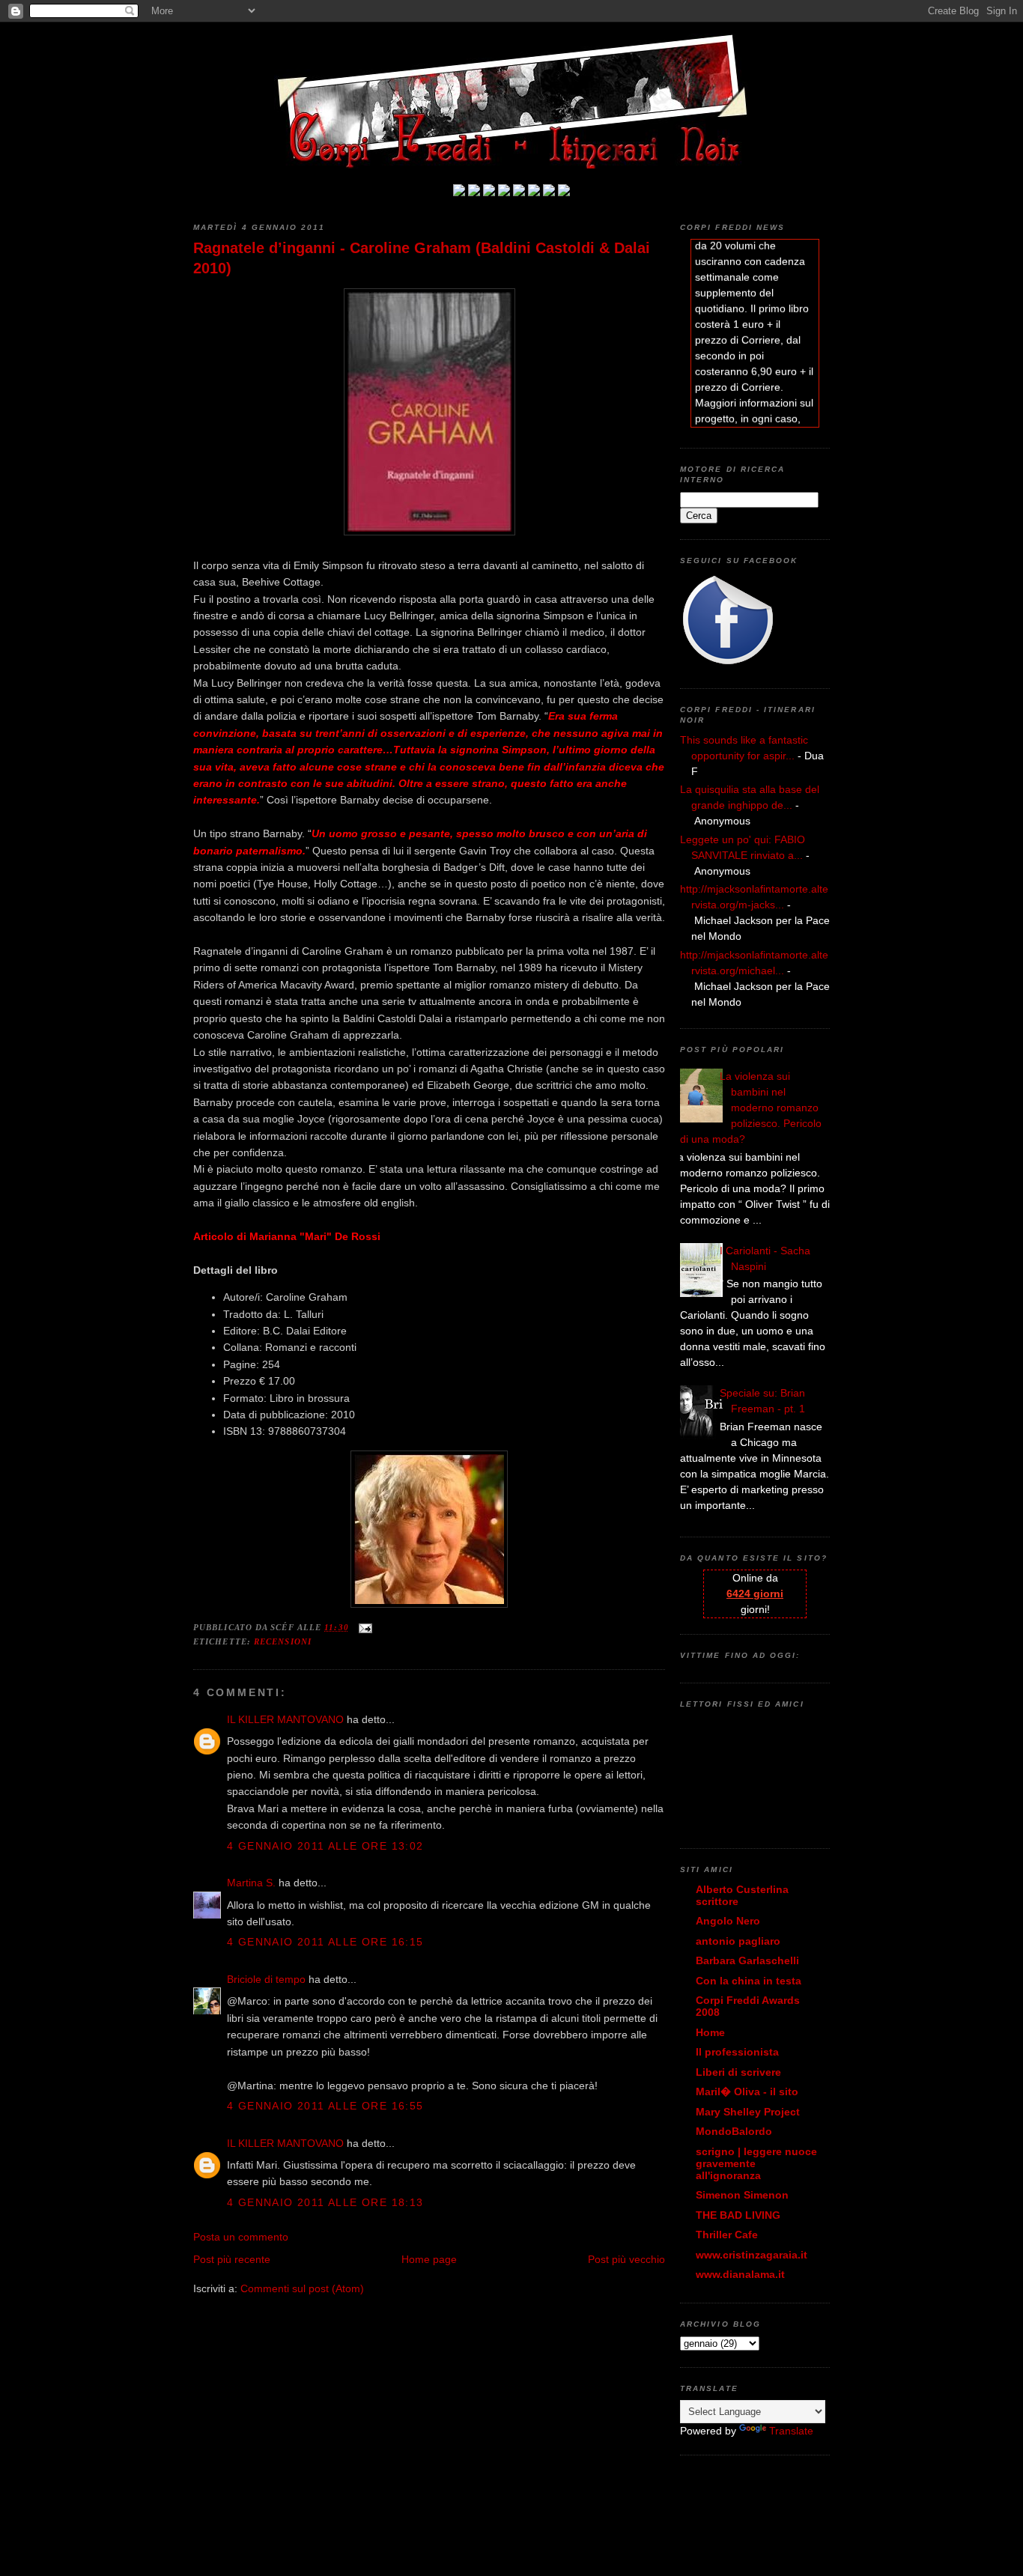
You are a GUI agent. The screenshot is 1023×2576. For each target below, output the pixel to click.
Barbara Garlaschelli (747, 1960)
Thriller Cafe (727, 2235)
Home (710, 2032)
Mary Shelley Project (748, 2112)
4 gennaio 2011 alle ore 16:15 (325, 1942)
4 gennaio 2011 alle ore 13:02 (325, 1846)
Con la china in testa (749, 1981)
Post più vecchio (626, 2259)
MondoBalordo (734, 2131)
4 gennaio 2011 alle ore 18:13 (325, 2202)
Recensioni (283, 1641)
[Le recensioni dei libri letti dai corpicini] (474, 192)
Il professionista (737, 2052)
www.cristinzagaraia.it (752, 2255)
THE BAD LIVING (738, 2215)
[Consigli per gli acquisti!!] (504, 192)
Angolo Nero (728, 1921)
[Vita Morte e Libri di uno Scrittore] (519, 192)
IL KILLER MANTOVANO (285, 1719)
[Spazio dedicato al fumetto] (549, 192)
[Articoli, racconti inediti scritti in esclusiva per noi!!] (534, 192)
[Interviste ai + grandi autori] (489, 192)
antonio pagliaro (738, 1941)
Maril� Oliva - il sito (747, 2092)
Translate (791, 2431)
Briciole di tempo (266, 1979)
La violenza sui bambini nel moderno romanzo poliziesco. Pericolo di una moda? (751, 1108)
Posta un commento (241, 2237)
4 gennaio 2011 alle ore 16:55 (325, 2106)
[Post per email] (364, 1627)
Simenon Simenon (742, 2195)
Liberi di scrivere (738, 2072)
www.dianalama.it (740, 2274)
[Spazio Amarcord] (564, 192)
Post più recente (232, 2259)
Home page (429, 2259)
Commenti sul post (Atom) (302, 2288)
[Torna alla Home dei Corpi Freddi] (459, 192)
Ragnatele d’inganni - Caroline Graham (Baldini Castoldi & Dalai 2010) (422, 258)
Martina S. (251, 1883)
